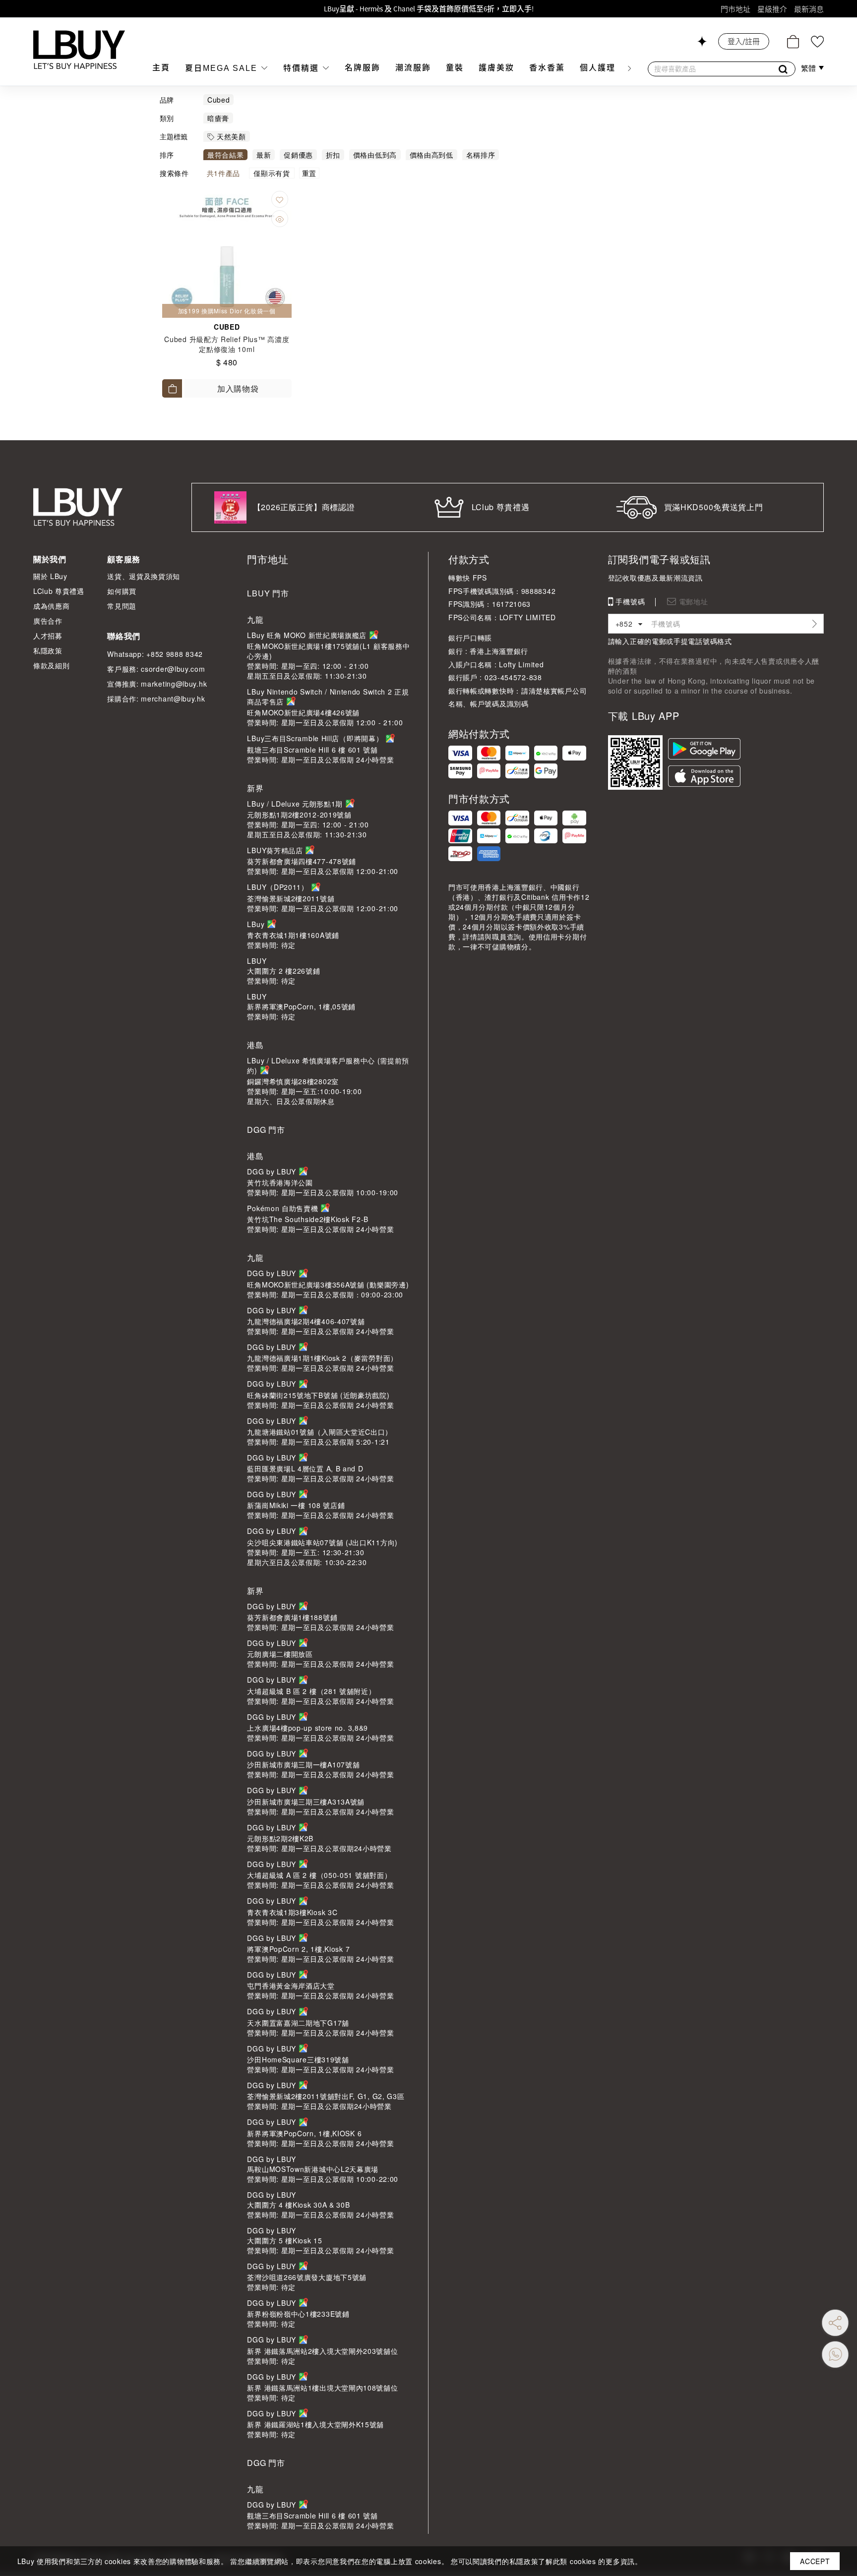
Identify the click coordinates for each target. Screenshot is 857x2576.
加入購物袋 (238, 388)
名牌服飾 (363, 68)
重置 (309, 173)
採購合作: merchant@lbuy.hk (156, 699)
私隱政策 (48, 650)
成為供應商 (52, 606)
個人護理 (598, 68)
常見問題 (122, 606)
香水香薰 (547, 68)
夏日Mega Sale (223, 68)
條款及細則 (52, 665)
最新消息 (809, 9)
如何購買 (122, 591)
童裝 (455, 68)
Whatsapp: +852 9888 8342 (155, 654)
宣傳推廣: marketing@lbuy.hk (157, 684)
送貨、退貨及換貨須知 (144, 576)
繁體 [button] (809, 68)
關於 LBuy (50, 576)
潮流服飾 (413, 68)
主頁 (161, 68)
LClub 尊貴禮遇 (59, 591)
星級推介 (772, 9)
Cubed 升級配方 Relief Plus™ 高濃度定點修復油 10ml (227, 344)
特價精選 (303, 68)
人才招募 (48, 636)
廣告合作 (48, 621)
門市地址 (735, 9)
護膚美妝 (496, 68)
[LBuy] (79, 50)
